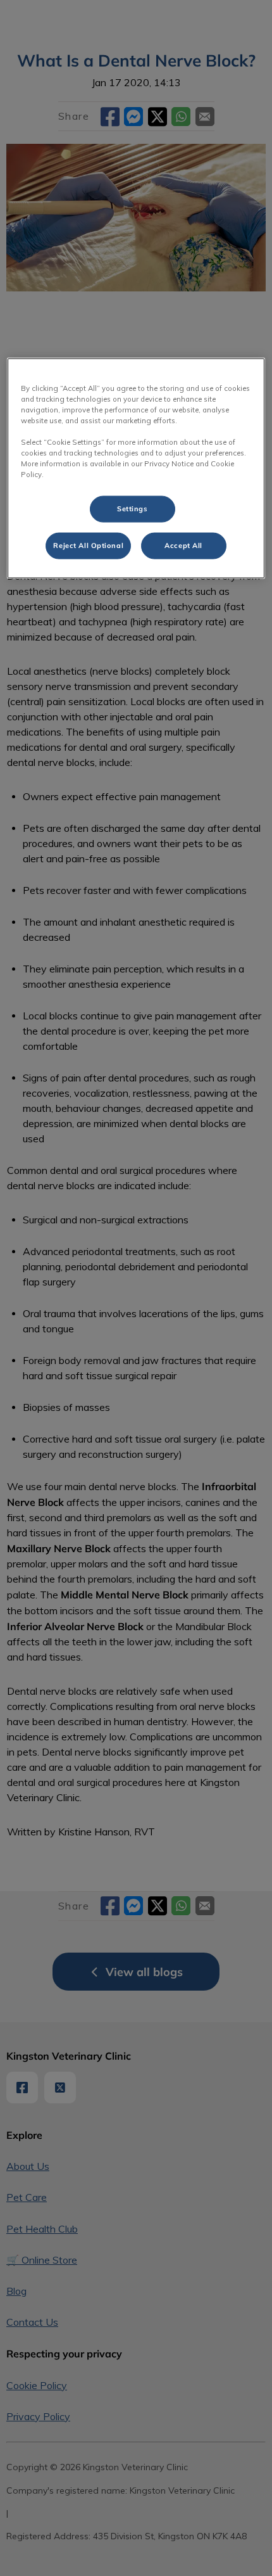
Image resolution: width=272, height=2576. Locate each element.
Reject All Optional (88, 545)
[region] (136, 468)
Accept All (183, 545)
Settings (133, 509)
